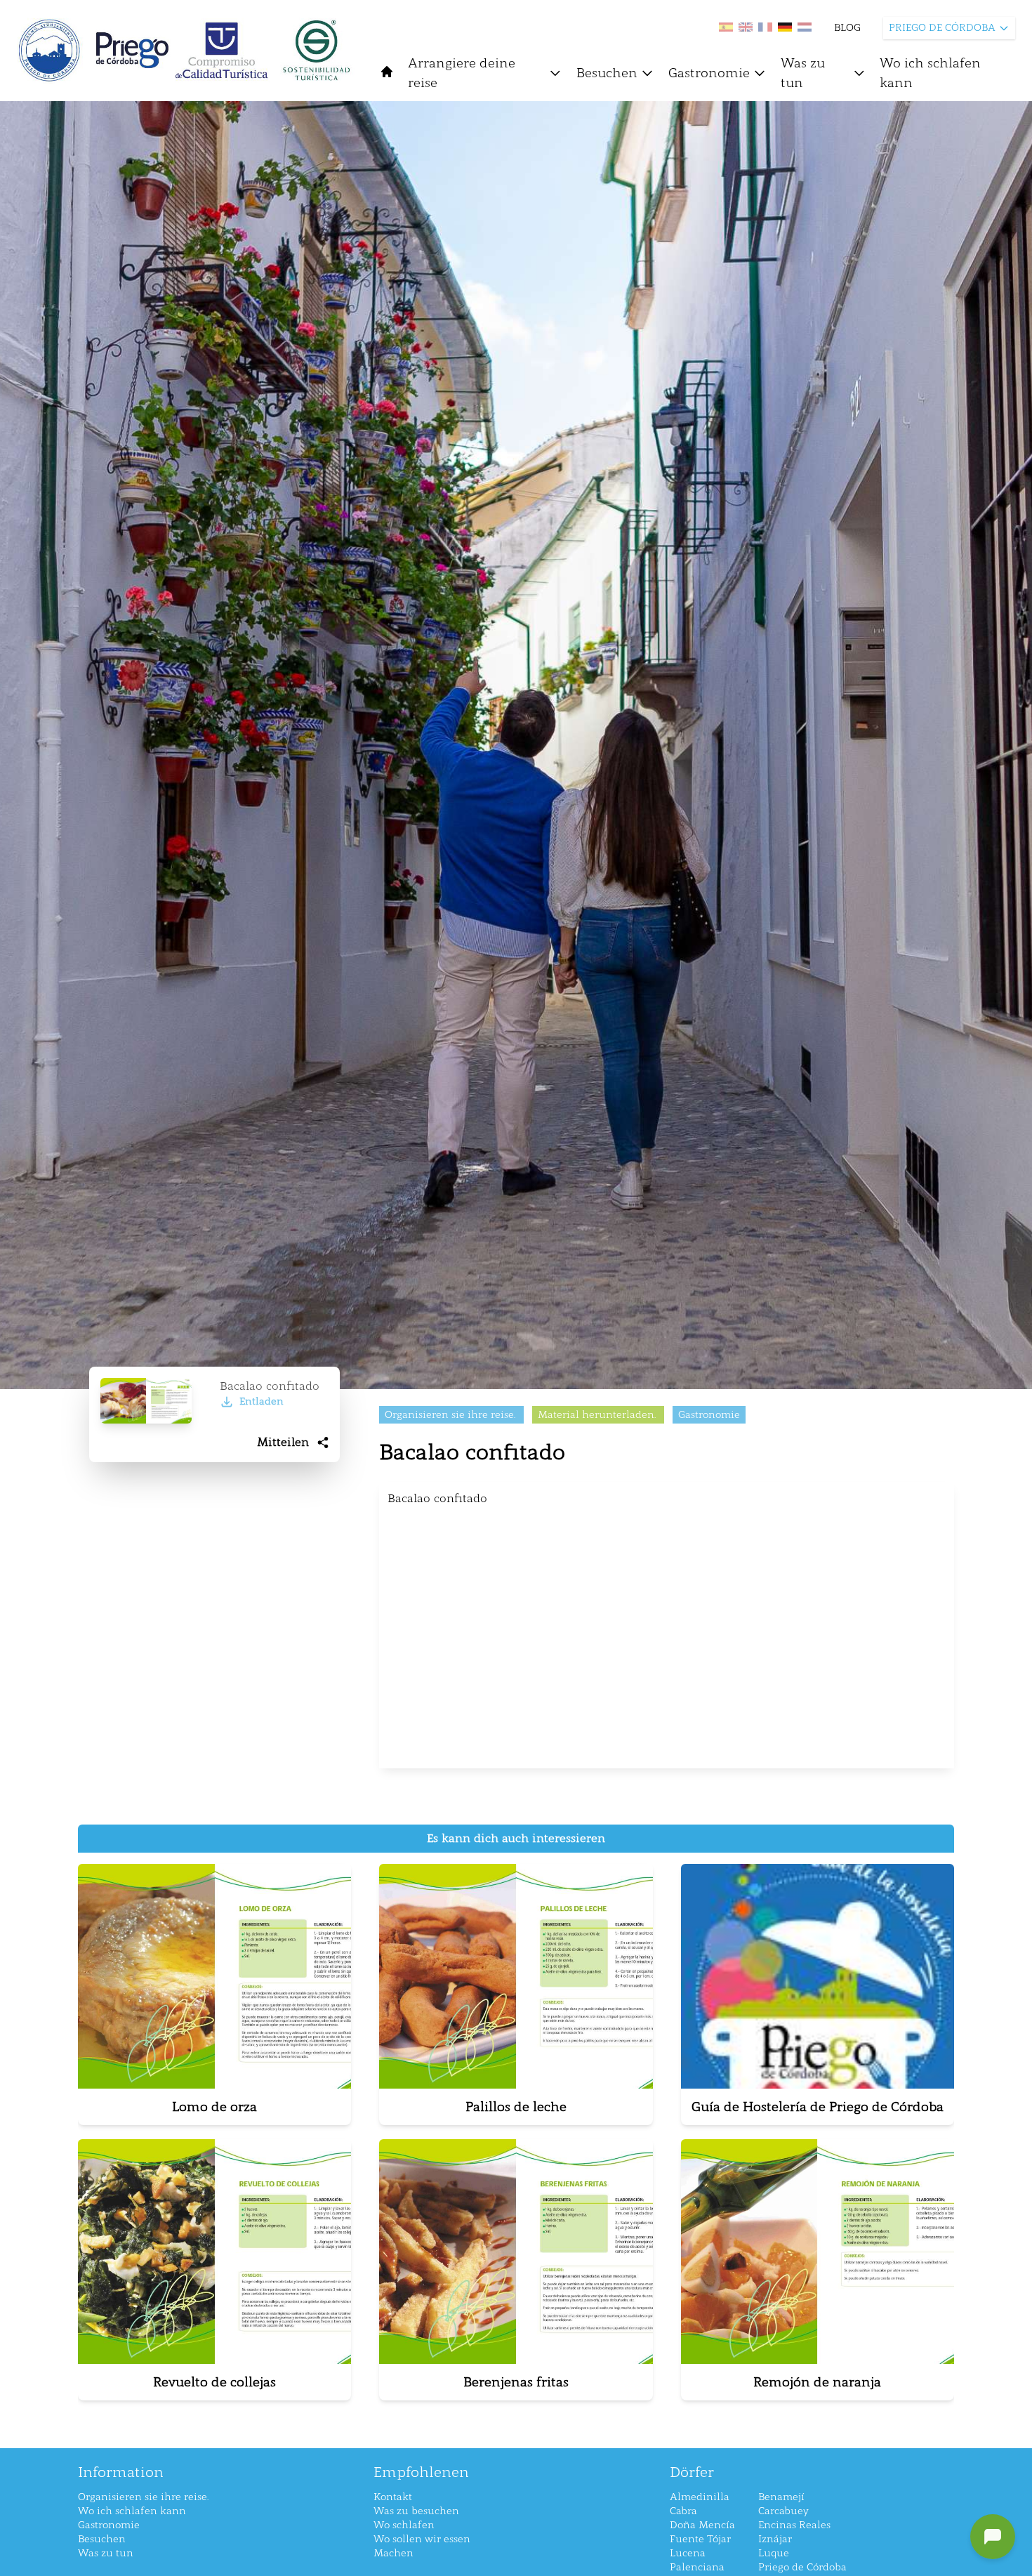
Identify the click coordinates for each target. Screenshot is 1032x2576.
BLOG (847, 28)
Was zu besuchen (416, 2511)
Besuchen (607, 73)
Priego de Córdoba (802, 2567)
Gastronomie (709, 73)
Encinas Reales (794, 2525)
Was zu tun (803, 73)
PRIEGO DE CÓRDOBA (942, 28)
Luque (774, 2553)
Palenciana (697, 2567)
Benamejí (781, 2497)
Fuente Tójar (700, 2539)
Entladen (262, 1401)
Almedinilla (700, 2497)
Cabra (683, 2511)
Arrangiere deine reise (462, 73)
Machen (393, 2553)
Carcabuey (783, 2511)
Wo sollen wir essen (422, 2539)
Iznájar (775, 2539)
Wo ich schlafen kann (930, 73)
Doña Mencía (702, 2525)
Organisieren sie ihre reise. (143, 2497)
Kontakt (393, 2497)
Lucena (688, 2553)
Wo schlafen (404, 2525)
